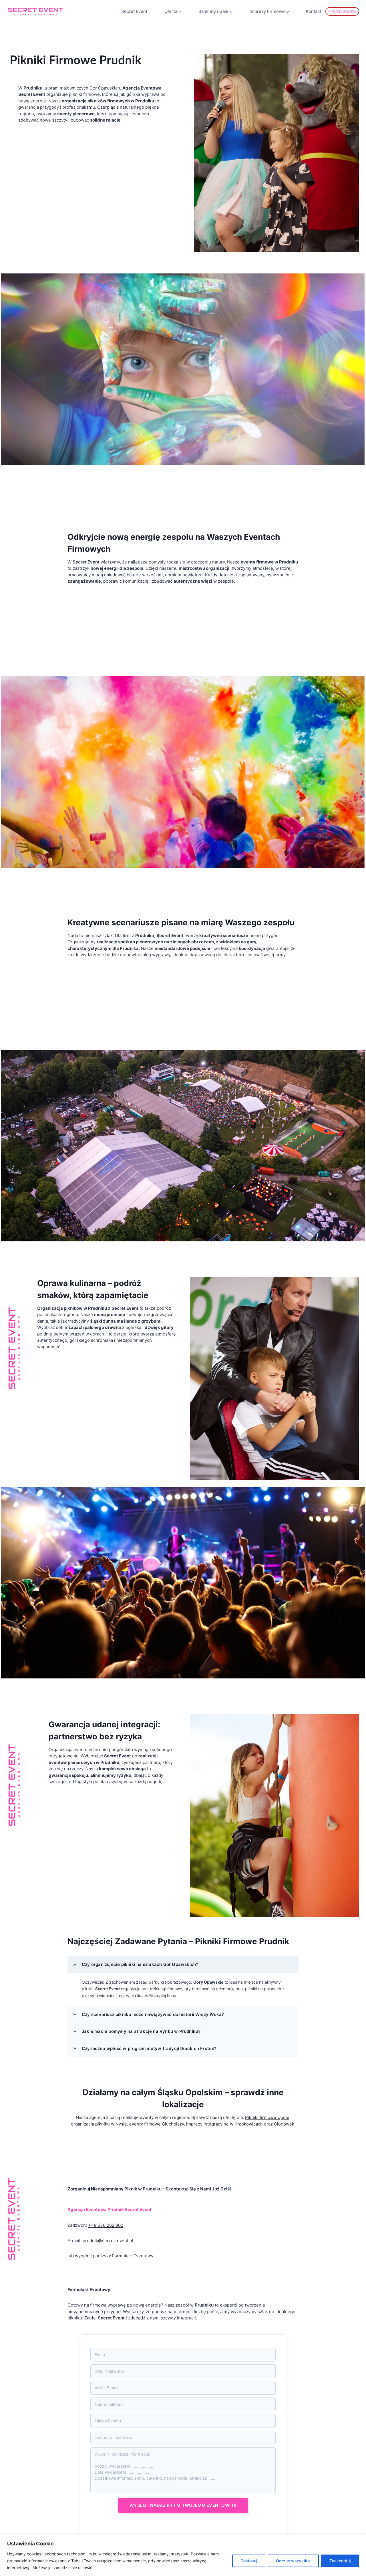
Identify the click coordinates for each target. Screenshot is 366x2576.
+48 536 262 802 (342, 11)
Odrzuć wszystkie (293, 2561)
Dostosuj (249, 2561)
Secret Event (134, 11)
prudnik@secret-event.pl (108, 2241)
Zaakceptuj (340, 2561)
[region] (183, 2556)
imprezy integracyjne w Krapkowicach (224, 2124)
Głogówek (284, 2124)
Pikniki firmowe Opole (267, 2117)
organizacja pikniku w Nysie (99, 2124)
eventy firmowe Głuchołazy (157, 2124)
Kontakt (314, 11)
